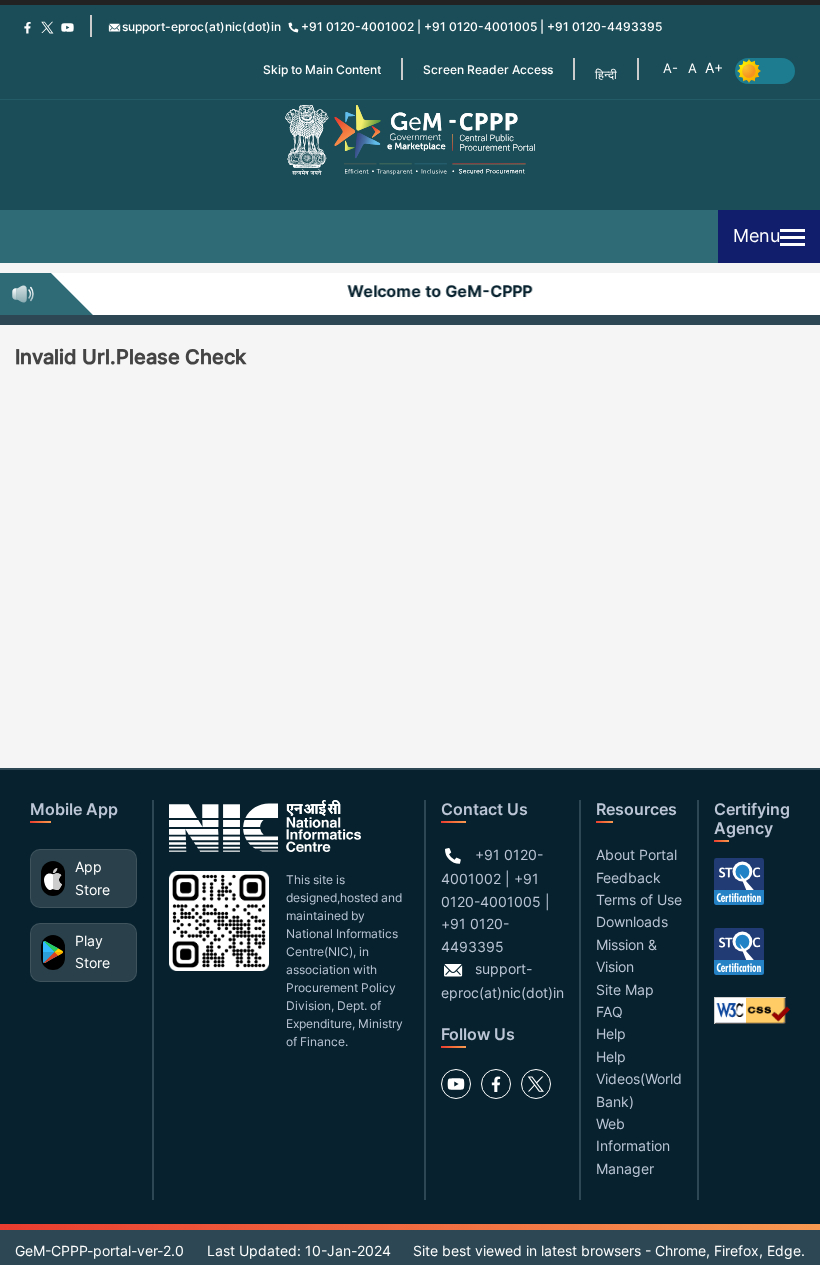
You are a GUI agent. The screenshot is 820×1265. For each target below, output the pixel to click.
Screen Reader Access (488, 69)
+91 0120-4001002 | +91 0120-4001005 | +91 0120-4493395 (481, 26)
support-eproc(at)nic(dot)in (201, 26)
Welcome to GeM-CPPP (434, 291)
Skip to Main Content (322, 69)
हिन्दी (606, 74)
